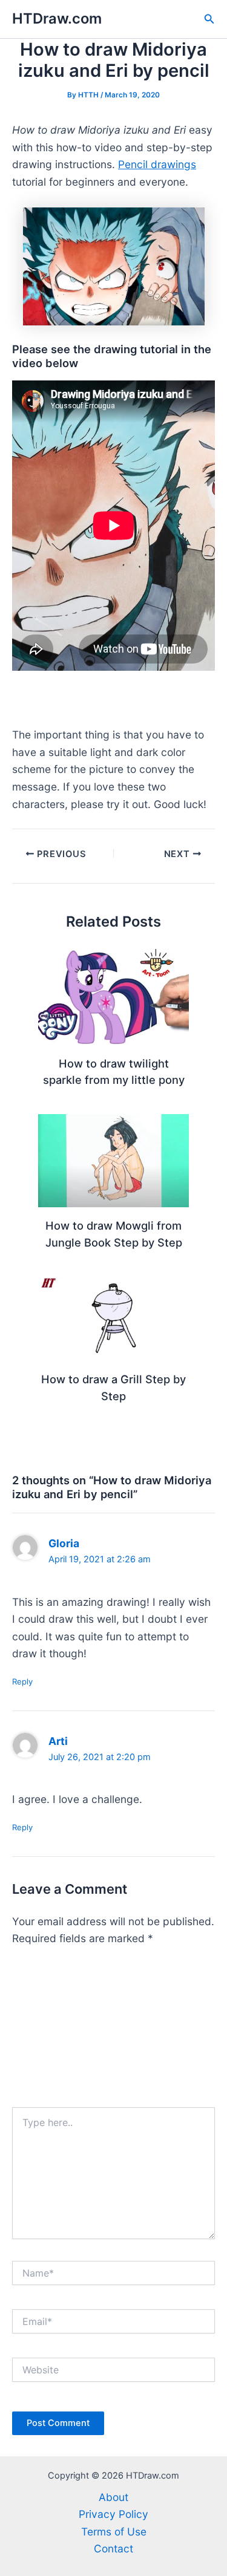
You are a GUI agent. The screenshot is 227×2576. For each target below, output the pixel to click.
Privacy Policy (113, 2514)
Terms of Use (114, 2532)
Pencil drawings (157, 164)
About (113, 2497)
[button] (209, 19)
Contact (113, 2548)
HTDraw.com (57, 18)
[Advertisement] (113, 2032)
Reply (22, 1681)
